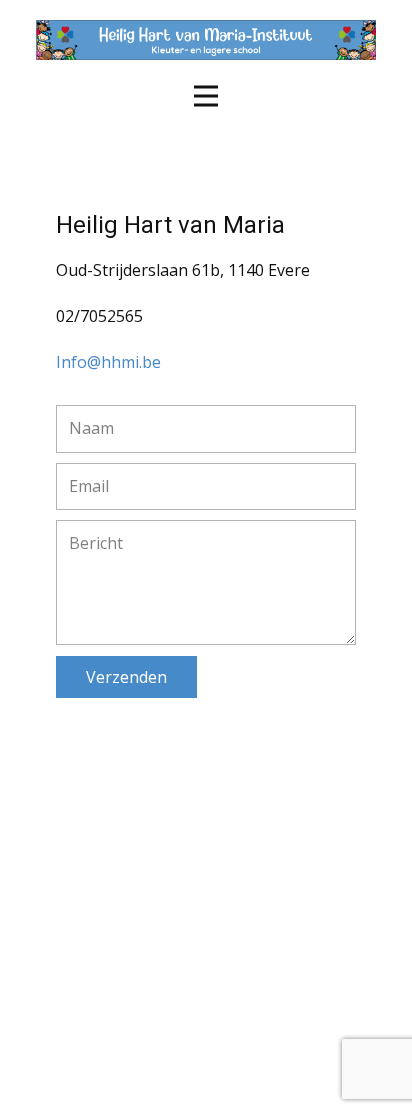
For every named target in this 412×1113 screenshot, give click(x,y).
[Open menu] (206, 96)
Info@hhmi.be (108, 362)
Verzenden (126, 677)
